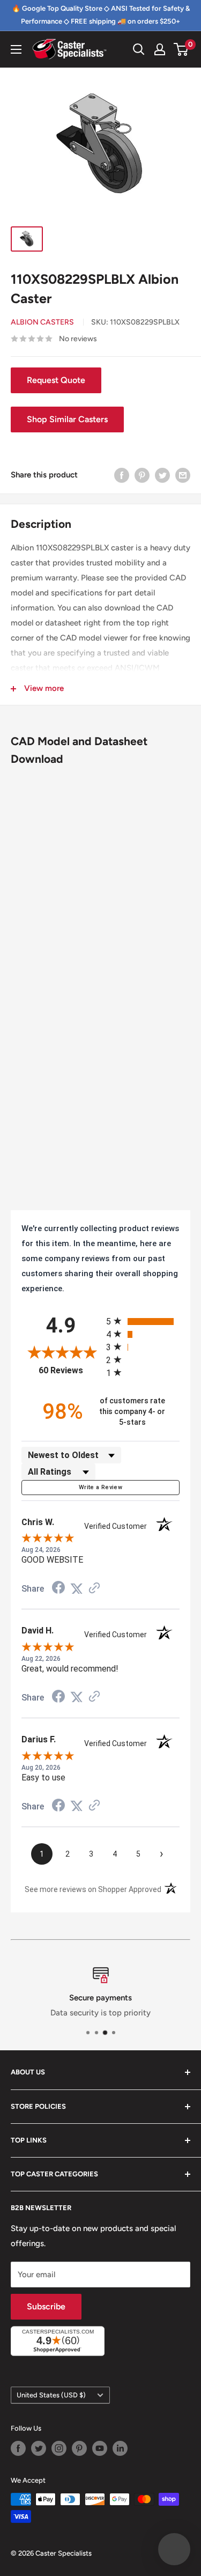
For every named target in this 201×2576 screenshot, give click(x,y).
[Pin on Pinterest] (142, 475)
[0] (181, 49)
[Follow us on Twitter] (39, 2448)
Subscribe (46, 2306)
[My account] (160, 49)
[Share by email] (183, 475)
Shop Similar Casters (67, 419)
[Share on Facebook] (122, 475)
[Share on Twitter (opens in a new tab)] (77, 1589)
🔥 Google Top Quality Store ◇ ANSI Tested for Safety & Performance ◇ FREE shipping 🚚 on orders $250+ (101, 15)
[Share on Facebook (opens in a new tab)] (58, 1589)
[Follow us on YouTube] (100, 2448)
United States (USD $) (51, 2395)
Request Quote (56, 380)
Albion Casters (42, 322)
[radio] (143, 1321)
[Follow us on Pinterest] (79, 2448)
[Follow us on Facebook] (18, 2448)
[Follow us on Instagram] (59, 2448)
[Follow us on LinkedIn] (120, 2448)
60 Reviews (69, 1370)
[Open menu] (16, 49)
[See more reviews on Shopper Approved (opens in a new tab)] (94, 1589)
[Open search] (139, 49)
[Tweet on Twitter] (162, 475)
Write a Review (100, 1487)
